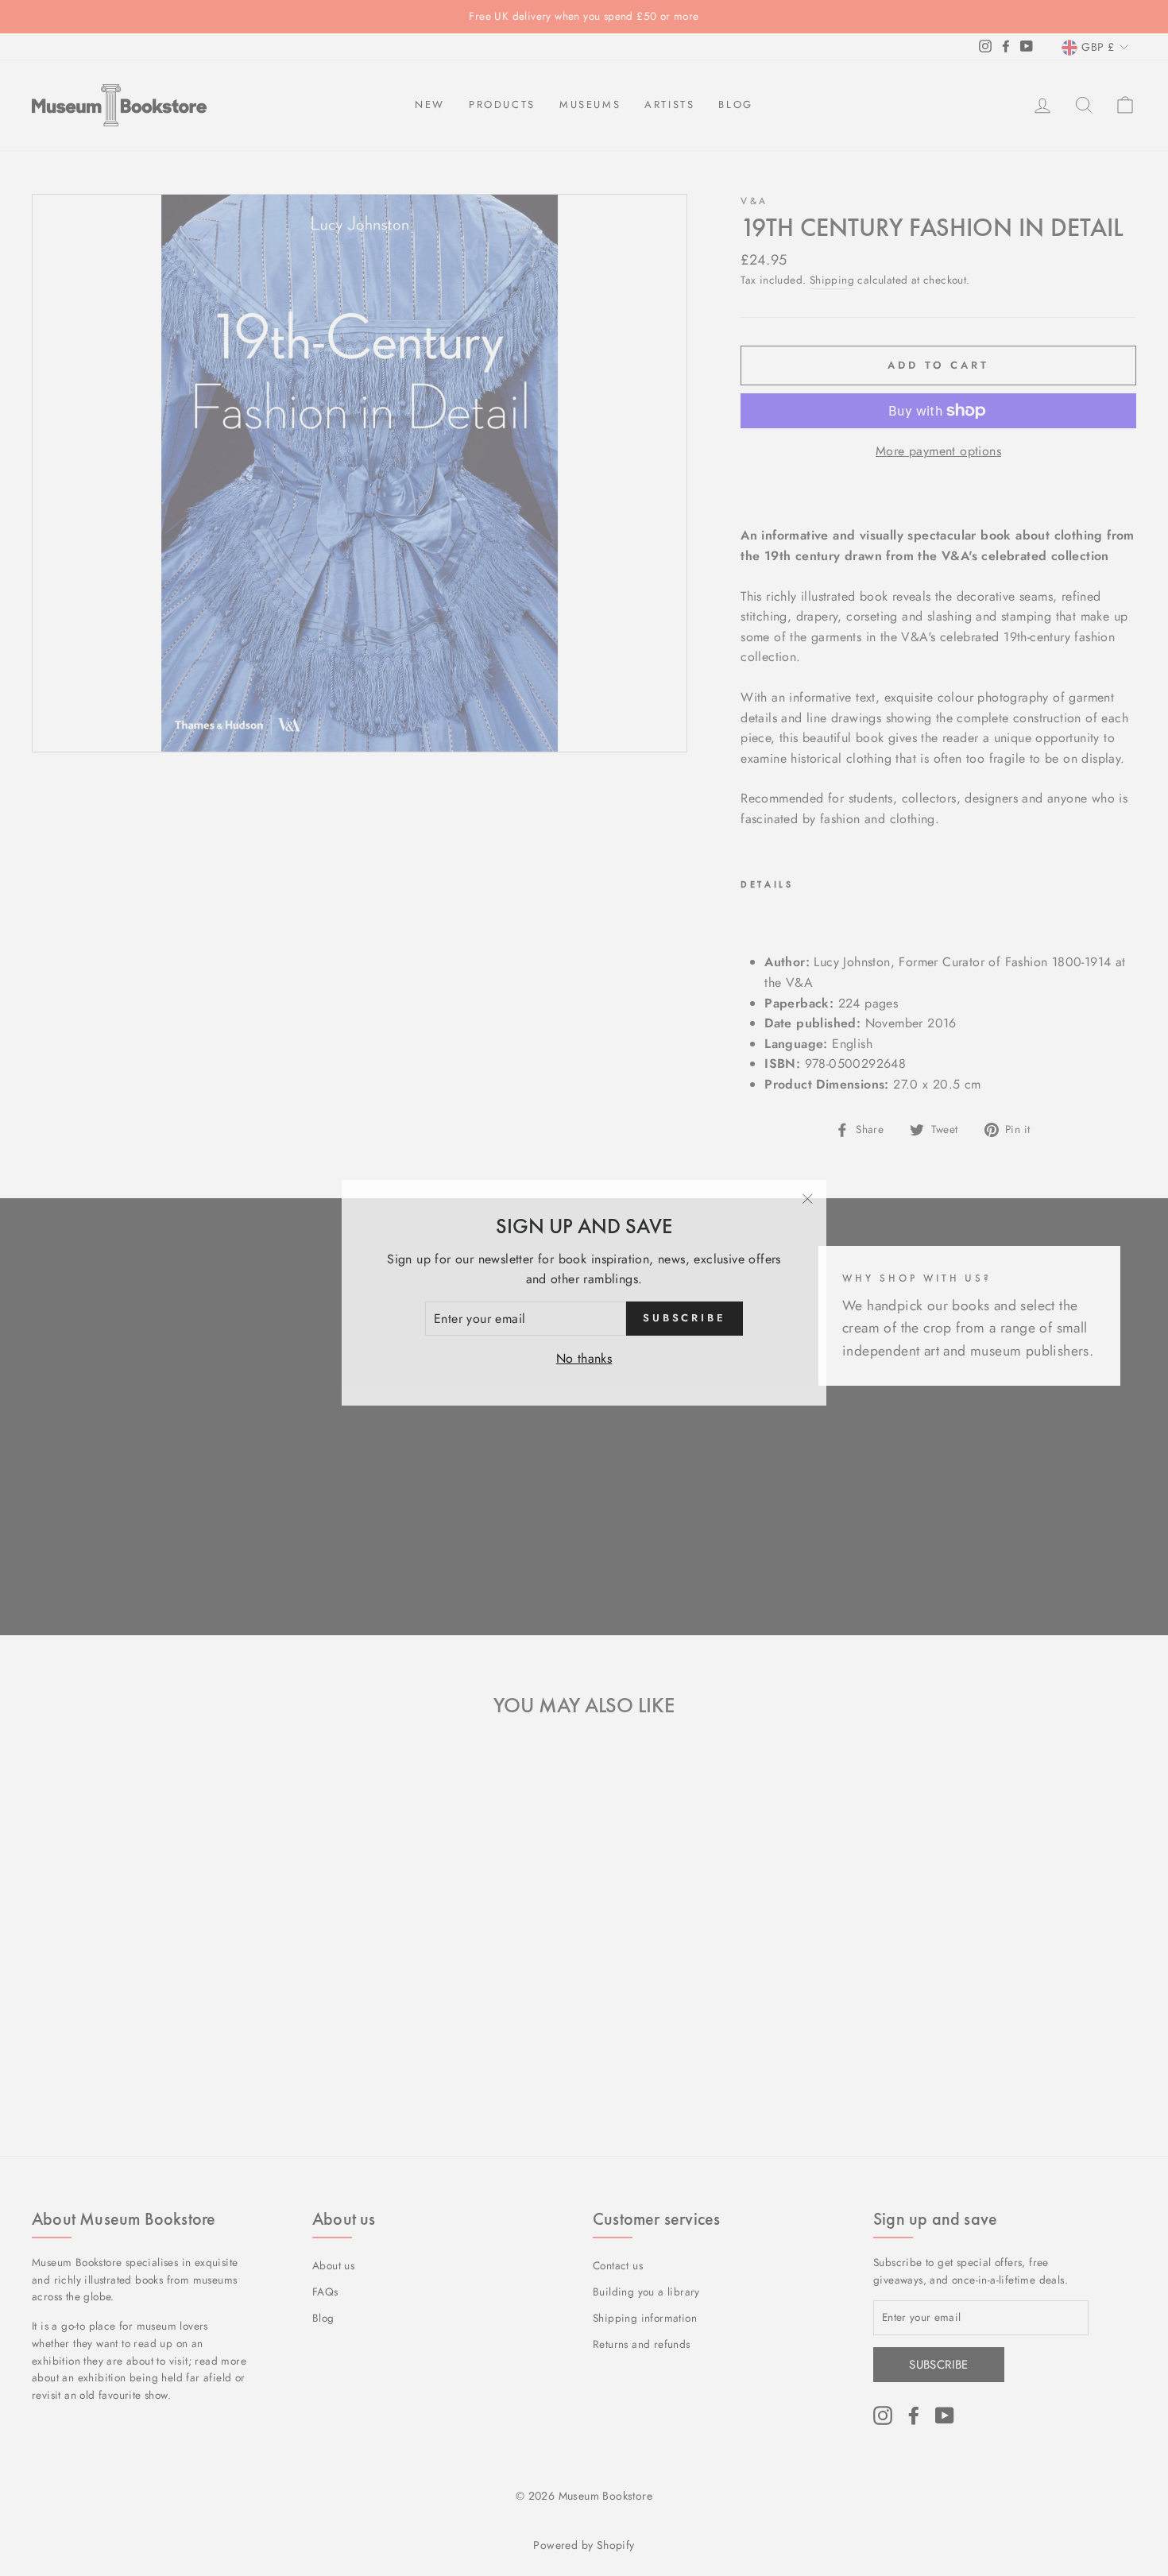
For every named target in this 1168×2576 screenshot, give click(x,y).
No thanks (584, 1354)
